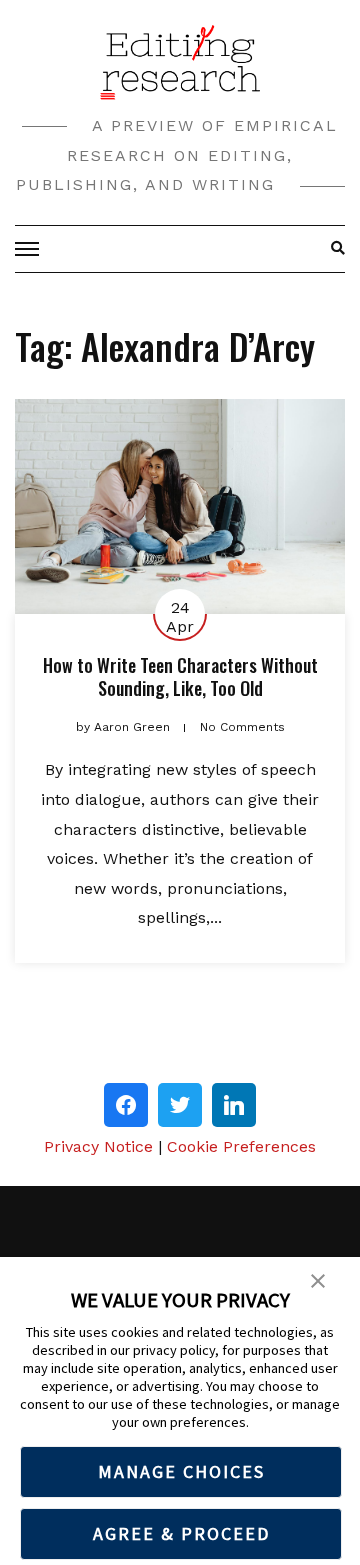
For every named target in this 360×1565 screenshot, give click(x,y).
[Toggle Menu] (30, 249)
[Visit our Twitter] (180, 1105)
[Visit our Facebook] (126, 1105)
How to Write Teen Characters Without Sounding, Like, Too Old (180, 676)
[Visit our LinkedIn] (234, 1105)
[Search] (332, 249)
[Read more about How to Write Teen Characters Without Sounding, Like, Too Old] (180, 506)
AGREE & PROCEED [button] (181, 1533)
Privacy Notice (98, 1146)
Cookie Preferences (241, 1146)
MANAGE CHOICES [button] (181, 1471)
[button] (318, 1279)
